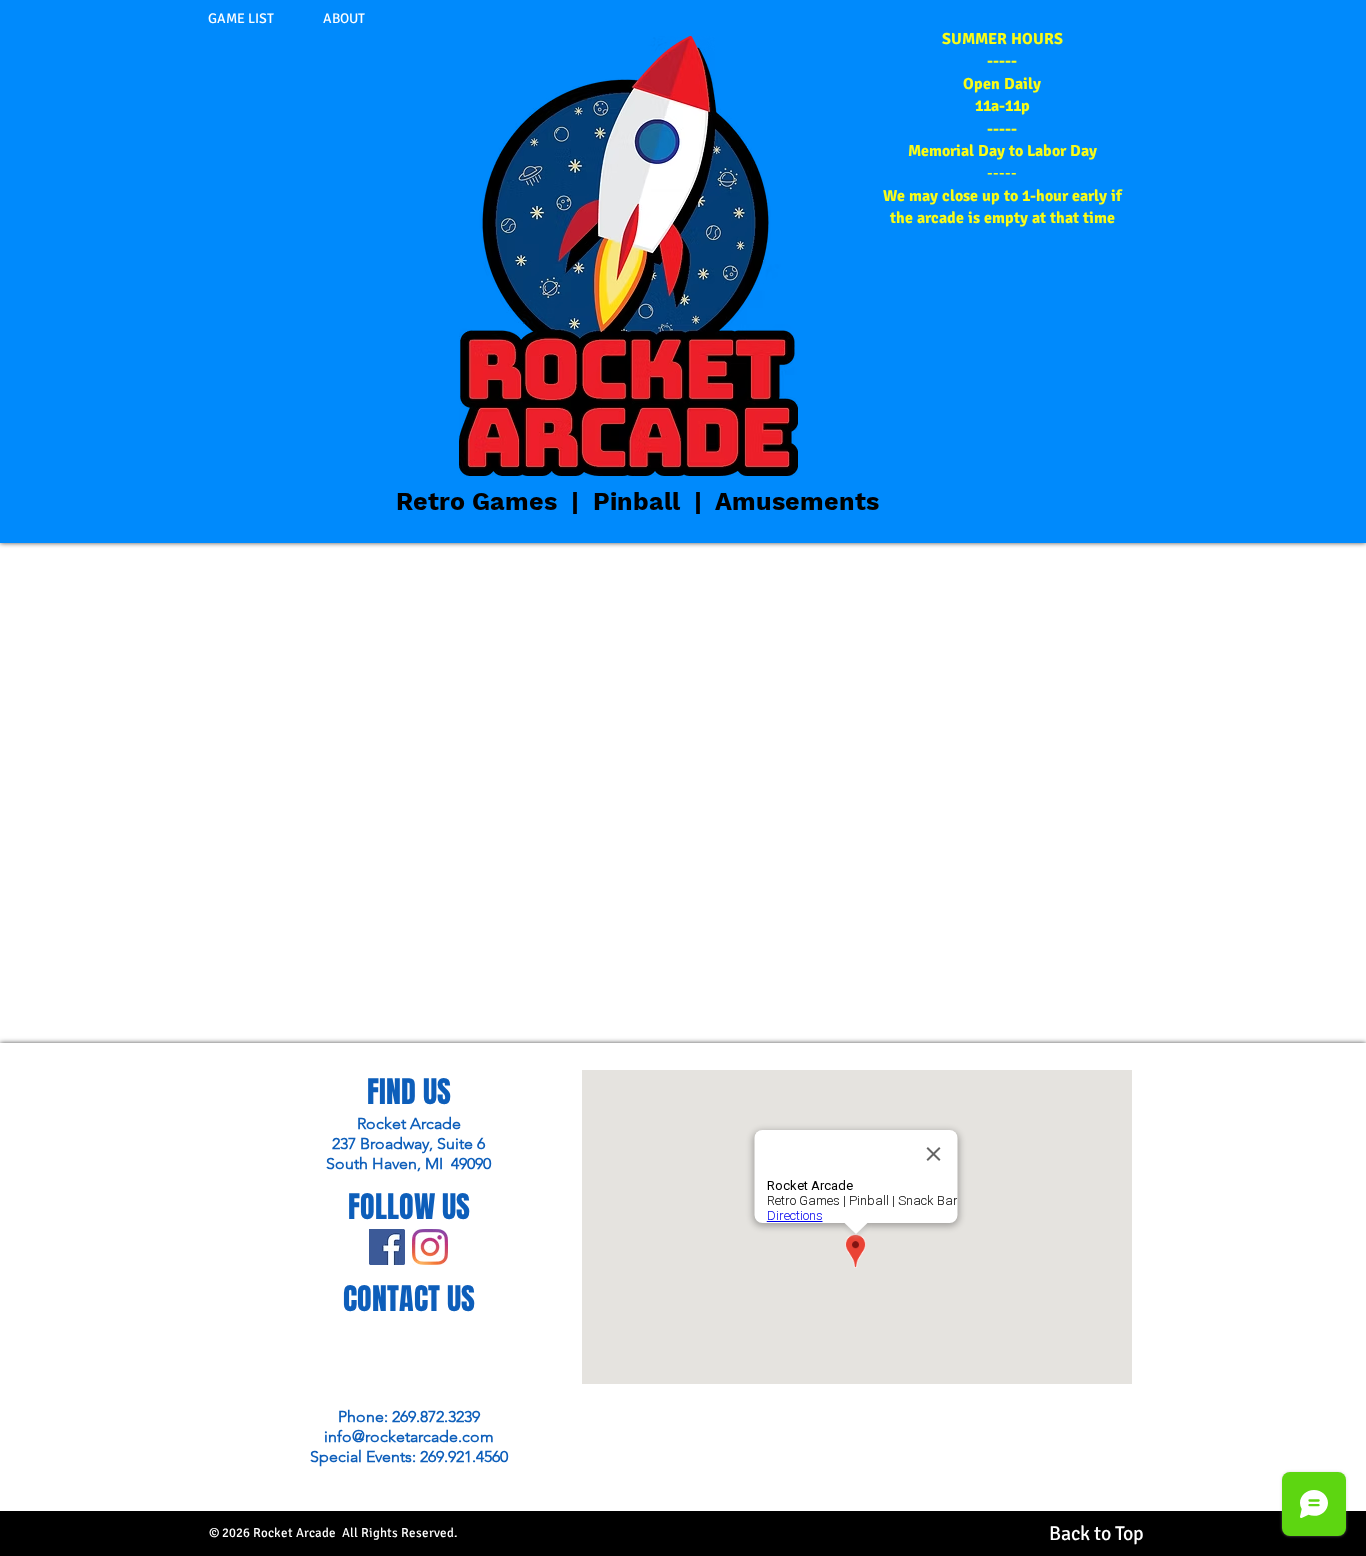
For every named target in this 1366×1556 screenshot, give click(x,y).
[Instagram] (430, 1247)
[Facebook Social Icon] (387, 1247)
